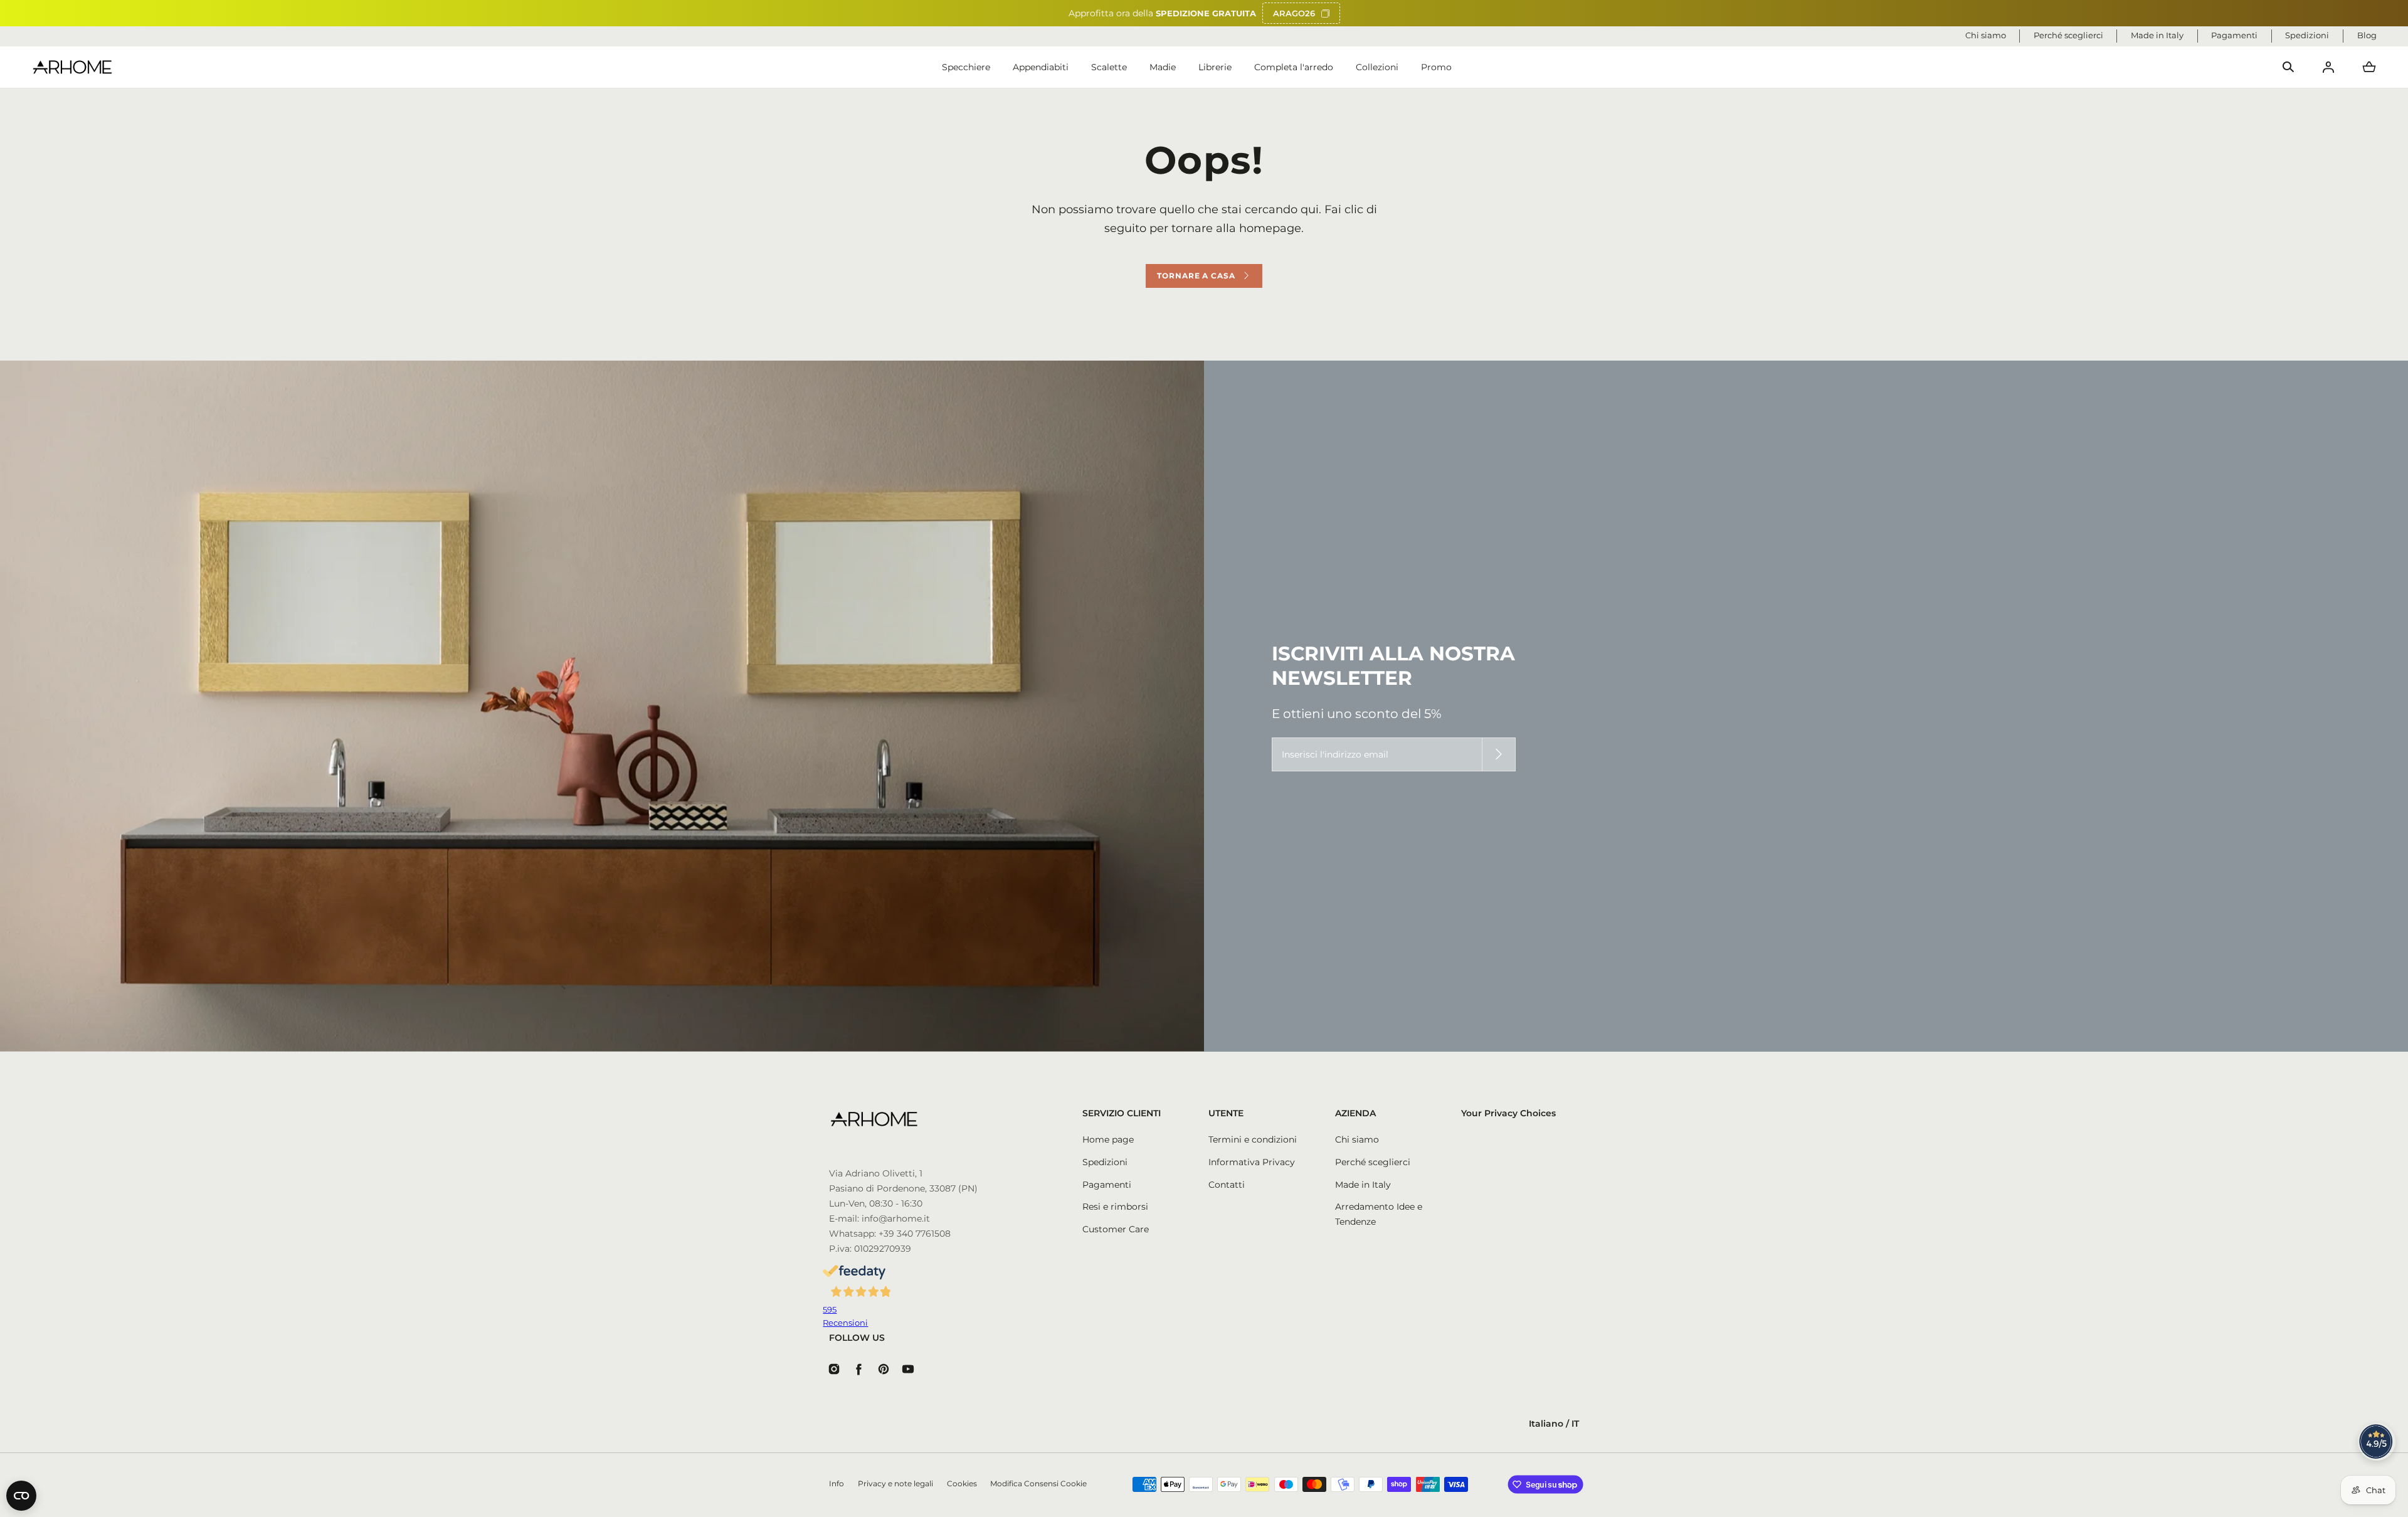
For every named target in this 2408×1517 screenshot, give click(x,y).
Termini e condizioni (1253, 1139)
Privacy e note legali (895, 1484)
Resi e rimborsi (1115, 1207)
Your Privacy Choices (1508, 1113)
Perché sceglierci (1373, 1162)
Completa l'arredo (1294, 67)
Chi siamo (1357, 1139)
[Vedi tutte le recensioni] (2377, 1442)
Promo (1436, 67)
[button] (2288, 67)
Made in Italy (1363, 1185)
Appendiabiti (1041, 67)
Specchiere (966, 67)
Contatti (1227, 1185)
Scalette (1109, 67)
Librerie (1215, 67)
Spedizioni (1105, 1162)
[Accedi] (2328, 67)
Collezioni (1377, 67)
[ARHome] (72, 67)
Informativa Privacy (1252, 1162)
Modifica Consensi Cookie (1038, 1484)
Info (837, 1484)
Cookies (962, 1484)
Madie (1163, 67)
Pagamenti (1107, 1185)
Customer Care (1116, 1229)
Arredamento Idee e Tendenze (1379, 1214)
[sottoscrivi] (1499, 754)
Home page (1108, 1139)
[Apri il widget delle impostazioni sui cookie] (21, 1496)
